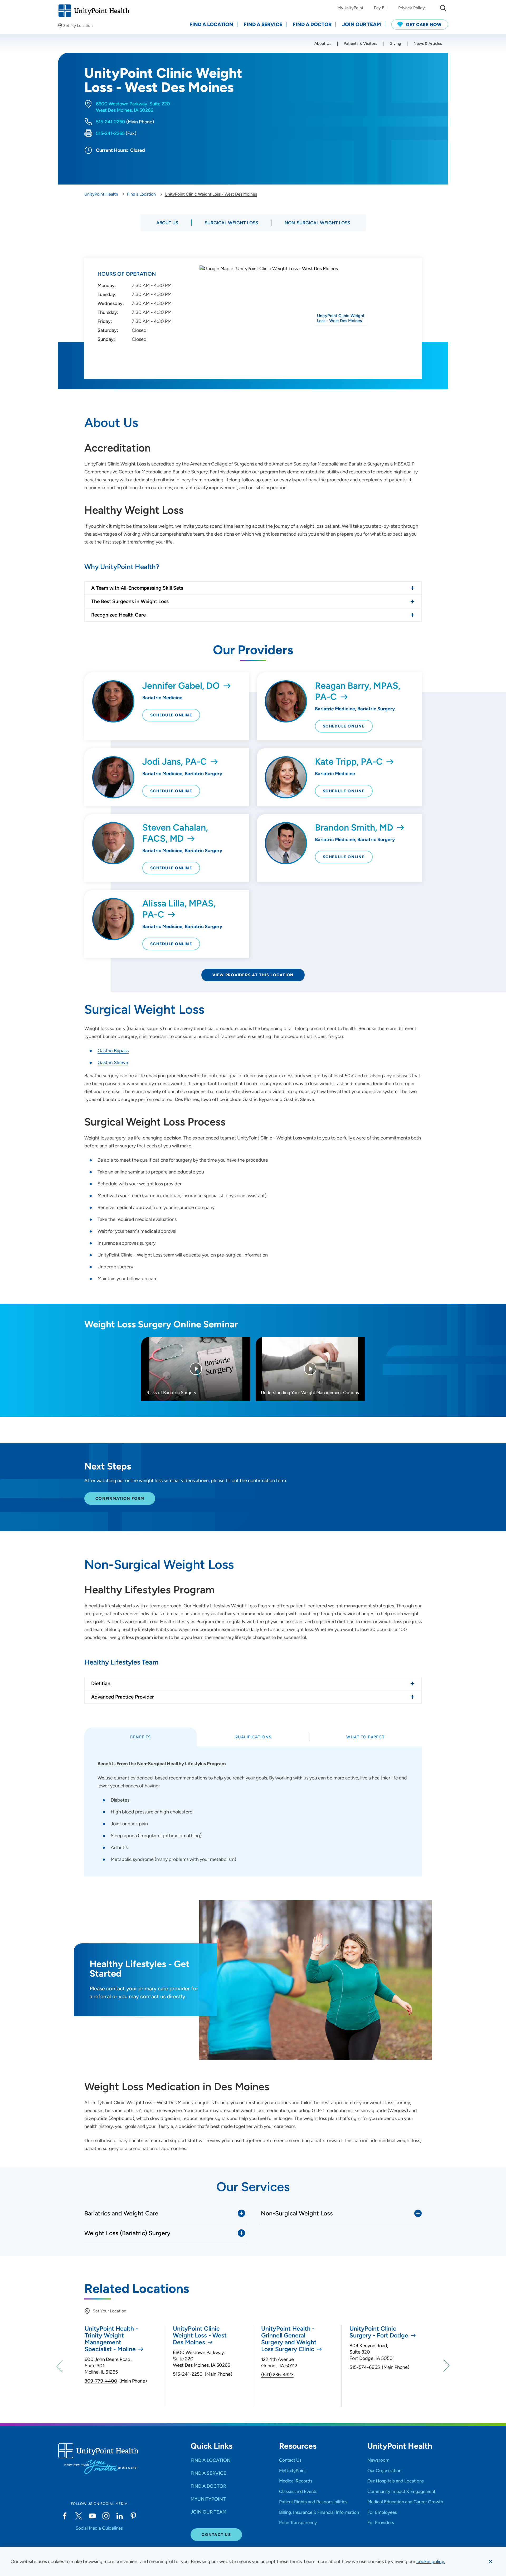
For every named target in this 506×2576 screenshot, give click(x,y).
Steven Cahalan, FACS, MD (175, 833)
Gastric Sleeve (113, 1063)
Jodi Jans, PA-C (175, 762)
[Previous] (60, 2366)
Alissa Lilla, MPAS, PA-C (179, 909)
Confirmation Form (120, 1498)
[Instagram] (106, 2516)
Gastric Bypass (113, 1051)
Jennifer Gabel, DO (181, 686)
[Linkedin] (120, 2516)
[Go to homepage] (94, 11)
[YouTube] (92, 2516)
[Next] (446, 2366)
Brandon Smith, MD (354, 828)
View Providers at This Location (253, 975)
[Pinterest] (133, 2516)
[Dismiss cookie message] (490, 2562)
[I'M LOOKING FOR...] (443, 8)
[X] (79, 2516)
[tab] (141, 1737)
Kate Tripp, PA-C (349, 762)
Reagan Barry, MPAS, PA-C (358, 691)
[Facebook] (65, 2516)
